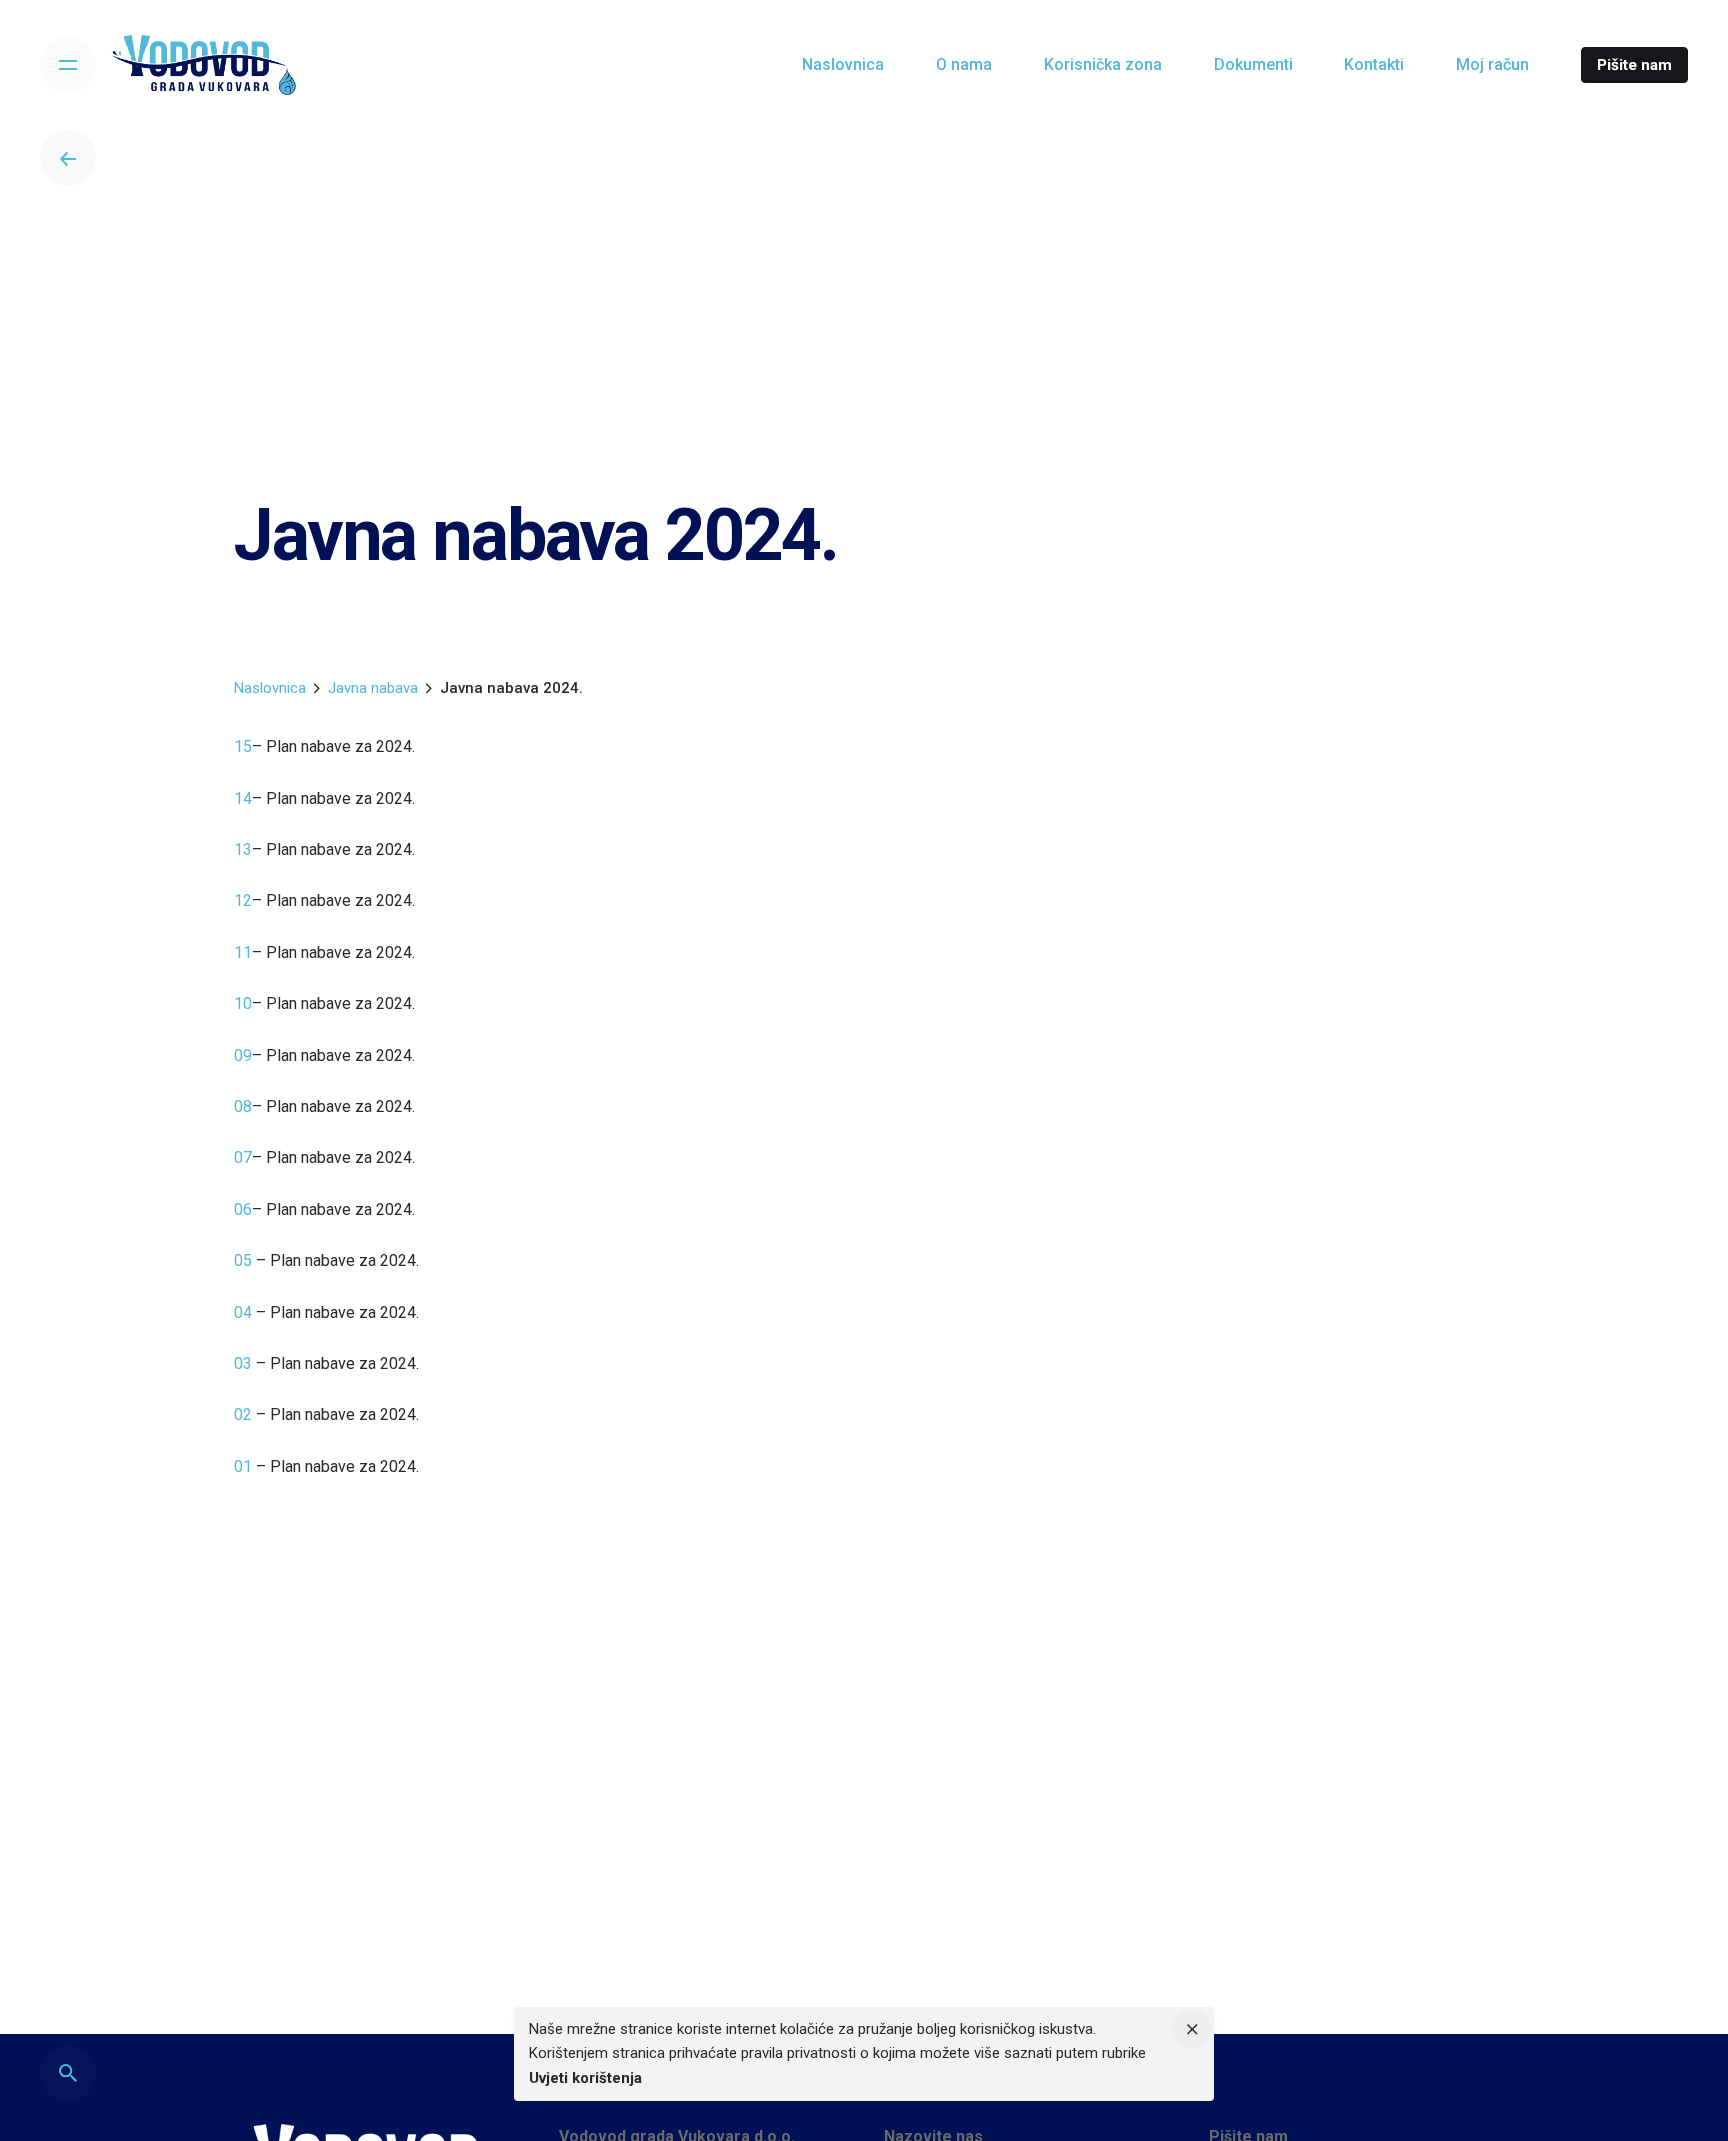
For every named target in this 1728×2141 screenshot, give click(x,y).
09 (243, 1055)
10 (243, 1003)
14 (243, 798)
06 (243, 1209)
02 (245, 1414)
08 (243, 1106)
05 (245, 1260)
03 (245, 1363)
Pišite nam (1634, 65)
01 (245, 1466)
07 (243, 1157)
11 (243, 952)
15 (243, 746)
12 (243, 900)
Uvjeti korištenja (585, 2078)
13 (243, 849)
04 (245, 1312)
